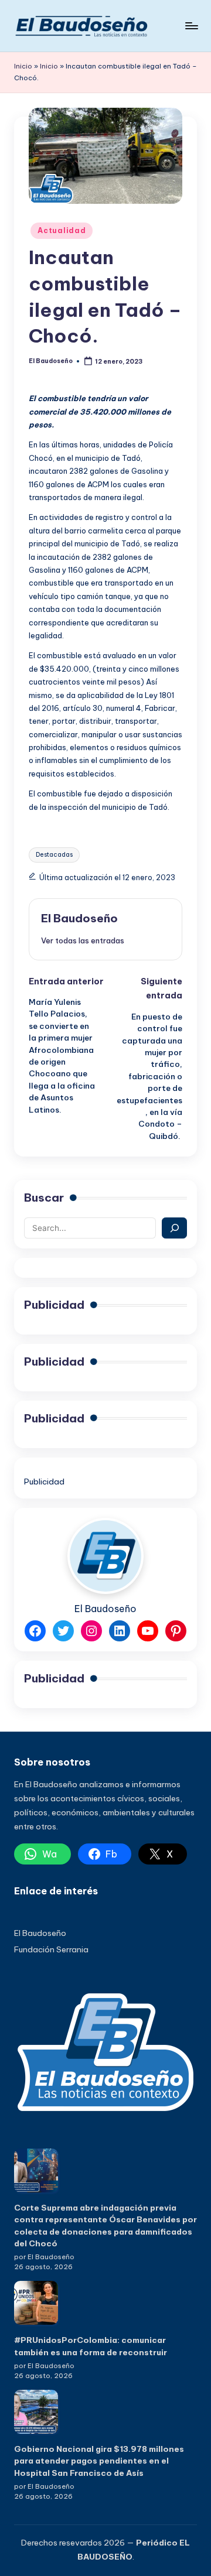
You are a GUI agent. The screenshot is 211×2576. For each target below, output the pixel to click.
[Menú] (191, 25)
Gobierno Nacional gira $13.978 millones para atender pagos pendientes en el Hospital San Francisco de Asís (99, 2461)
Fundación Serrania (51, 1949)
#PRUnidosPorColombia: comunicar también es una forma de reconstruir (91, 2346)
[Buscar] (174, 1228)
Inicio (23, 66)
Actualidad (62, 230)
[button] (83, 940)
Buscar (44, 1198)
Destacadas (54, 855)
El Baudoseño (79, 918)
